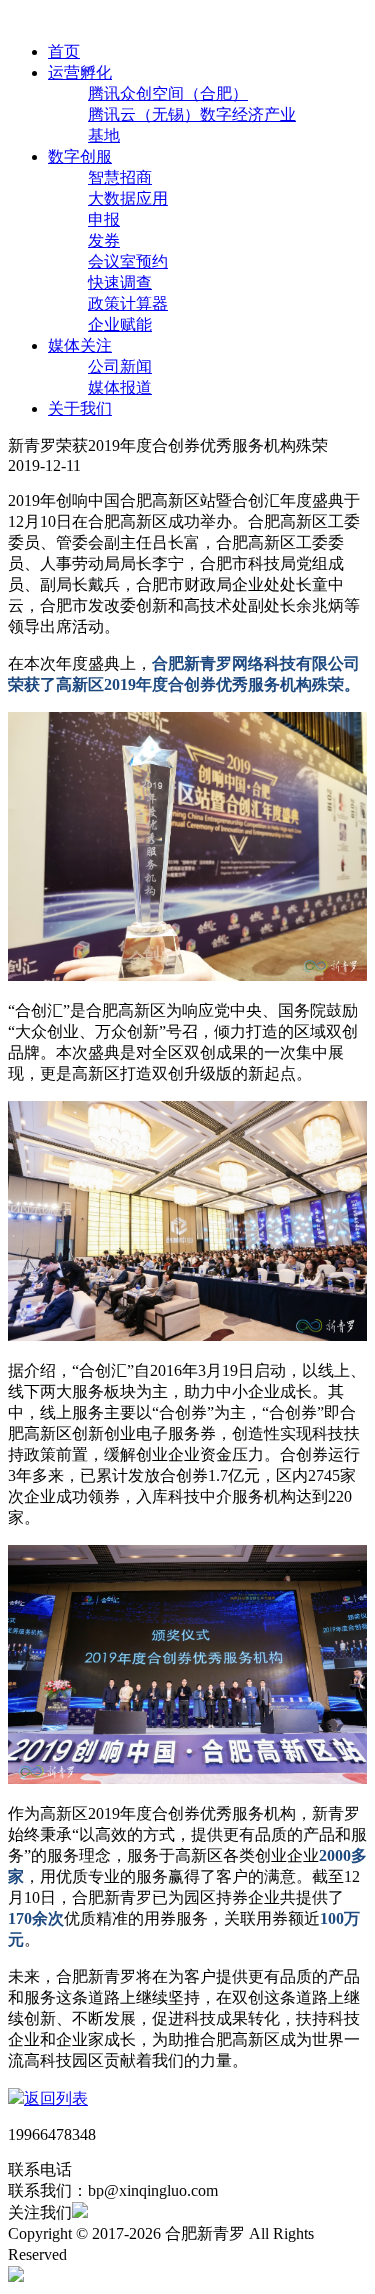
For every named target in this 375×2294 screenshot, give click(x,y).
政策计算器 (128, 303)
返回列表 (56, 2098)
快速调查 (120, 282)
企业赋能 (120, 324)
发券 (104, 240)
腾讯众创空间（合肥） (168, 93)
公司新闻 (120, 366)
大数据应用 (128, 198)
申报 (104, 219)
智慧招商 (120, 177)
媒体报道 (120, 387)
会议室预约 (128, 261)
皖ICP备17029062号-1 (146, 2254)
